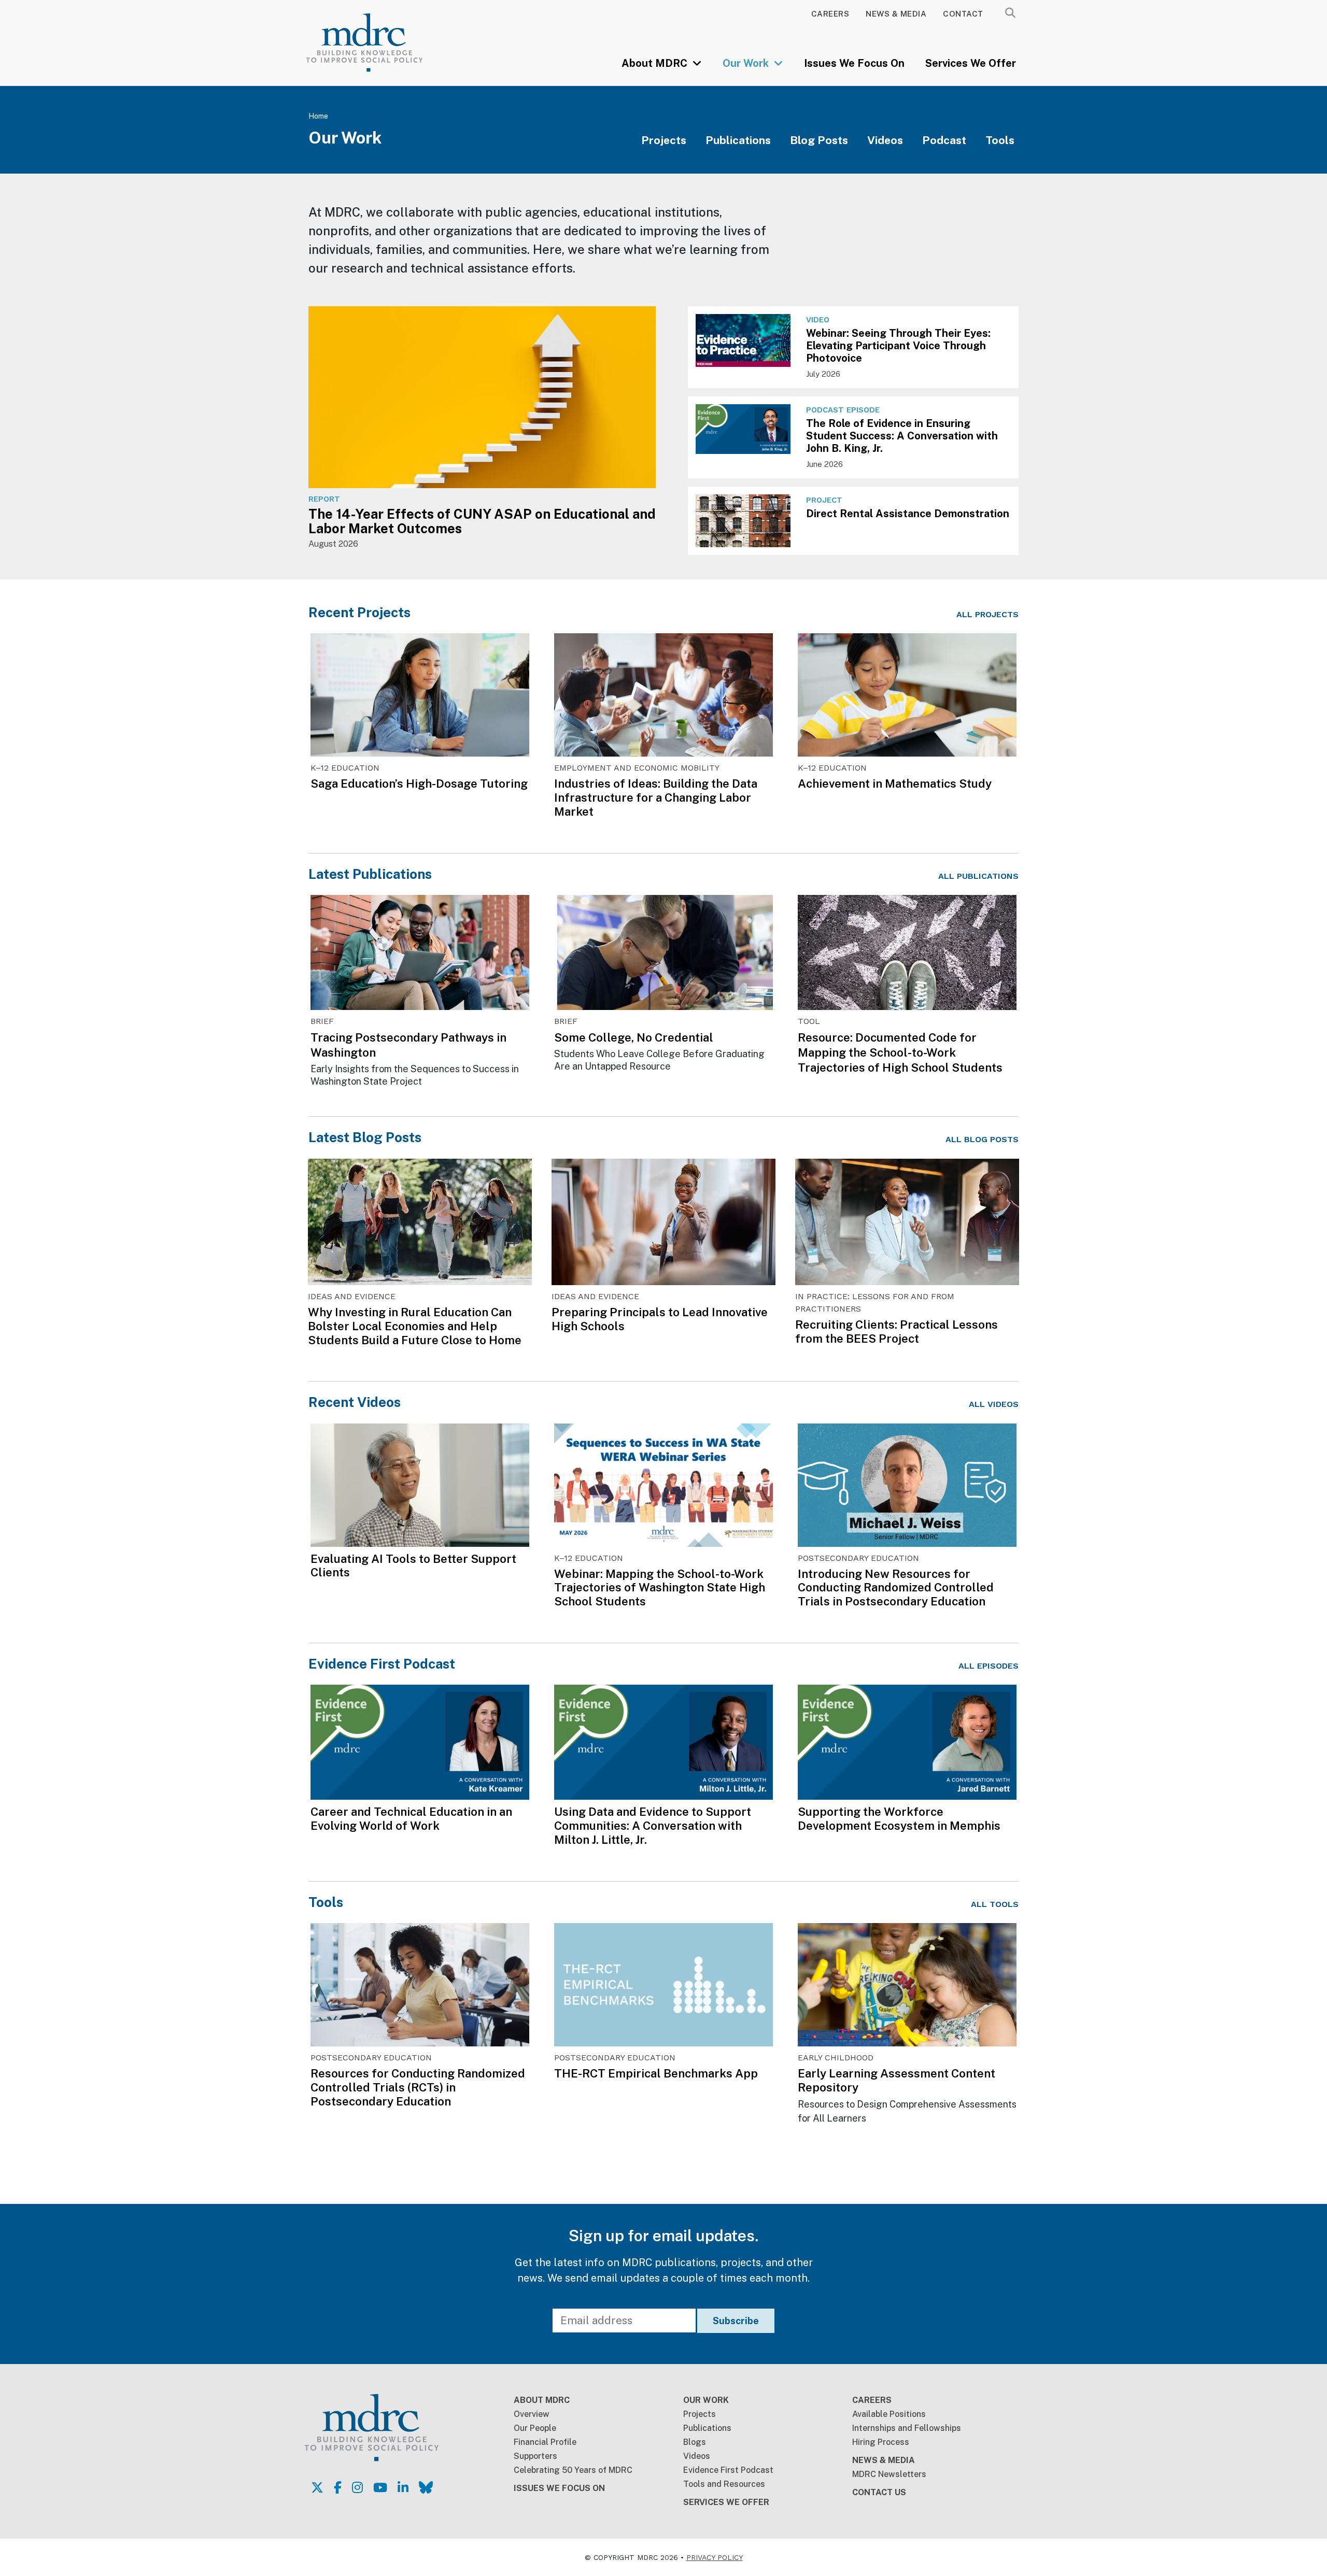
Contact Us (879, 2492)
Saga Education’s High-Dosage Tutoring (419, 784)
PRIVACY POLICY (715, 2557)
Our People (535, 2428)
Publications (738, 140)
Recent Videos (355, 1402)
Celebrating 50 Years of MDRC (573, 2470)
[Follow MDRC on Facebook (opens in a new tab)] (338, 2487)
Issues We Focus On (854, 63)
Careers (830, 14)
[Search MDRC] (1010, 13)
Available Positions (889, 2414)
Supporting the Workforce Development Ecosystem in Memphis (899, 1819)
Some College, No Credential (634, 1037)
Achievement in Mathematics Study (895, 784)
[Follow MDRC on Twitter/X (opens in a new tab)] (317, 2487)
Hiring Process (881, 2442)
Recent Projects (359, 612)
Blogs (695, 2442)
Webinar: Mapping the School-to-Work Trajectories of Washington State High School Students (660, 1588)
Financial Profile (545, 2442)
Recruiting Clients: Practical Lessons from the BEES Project (897, 1332)
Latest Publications (370, 874)
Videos (885, 140)
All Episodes (989, 1666)
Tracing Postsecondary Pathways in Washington (408, 1045)
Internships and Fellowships (907, 2428)
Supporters (535, 2456)
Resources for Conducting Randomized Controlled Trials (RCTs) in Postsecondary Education (418, 2087)
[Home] (379, 42)
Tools (1000, 140)
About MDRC (656, 63)
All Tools (995, 1904)
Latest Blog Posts (365, 1137)
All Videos (994, 1404)
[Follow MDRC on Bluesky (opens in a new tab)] (426, 2487)
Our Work (747, 63)
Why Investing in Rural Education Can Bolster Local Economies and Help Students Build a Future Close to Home (415, 1326)
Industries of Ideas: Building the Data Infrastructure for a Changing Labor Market (656, 798)
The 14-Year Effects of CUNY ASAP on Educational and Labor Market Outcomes (482, 521)
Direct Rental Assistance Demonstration (908, 514)
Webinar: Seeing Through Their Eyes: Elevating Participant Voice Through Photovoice (898, 346)
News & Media (896, 14)
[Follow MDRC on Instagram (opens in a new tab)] (357, 2487)
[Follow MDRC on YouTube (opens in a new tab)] (380, 2487)
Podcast (944, 140)
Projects (664, 140)
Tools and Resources (724, 2484)
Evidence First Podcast (382, 1664)
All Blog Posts (982, 1139)
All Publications (978, 876)
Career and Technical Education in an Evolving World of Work (411, 1819)
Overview (532, 2414)
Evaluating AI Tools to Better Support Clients (413, 1566)
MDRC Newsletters (889, 2474)
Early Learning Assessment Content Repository (897, 2080)
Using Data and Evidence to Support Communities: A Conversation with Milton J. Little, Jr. (653, 1826)
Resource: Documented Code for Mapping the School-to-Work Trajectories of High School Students (900, 1052)
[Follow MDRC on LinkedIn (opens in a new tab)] (403, 2487)
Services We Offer (971, 63)
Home (318, 116)
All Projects (987, 614)
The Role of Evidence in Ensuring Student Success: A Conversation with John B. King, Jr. (902, 436)
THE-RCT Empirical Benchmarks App (656, 2073)
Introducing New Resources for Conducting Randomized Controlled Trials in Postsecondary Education (896, 1588)
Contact (963, 14)
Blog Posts (819, 140)
